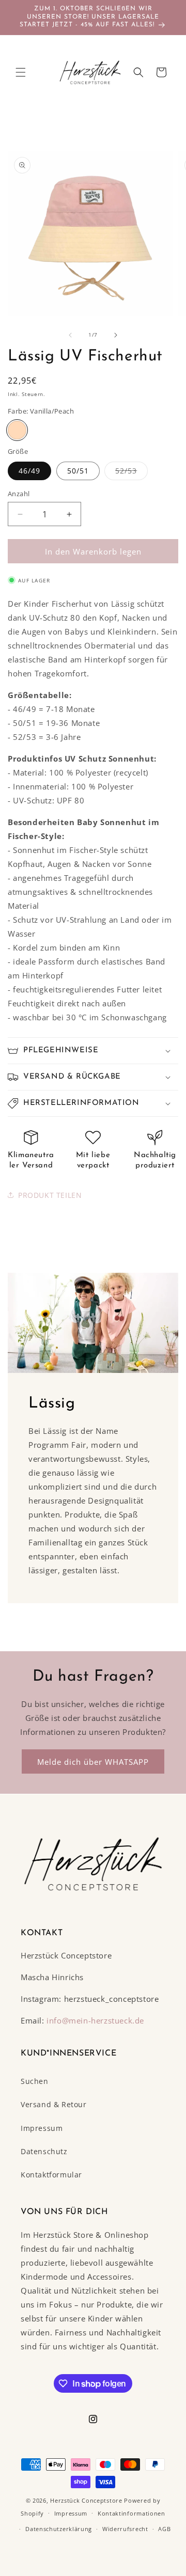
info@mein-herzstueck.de (95, 2020)
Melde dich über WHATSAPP (93, 1762)
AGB (164, 2529)
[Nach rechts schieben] (116, 335)
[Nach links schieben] (70, 335)
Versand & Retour (54, 2104)
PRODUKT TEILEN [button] (50, 1195)
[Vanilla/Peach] (17, 430)
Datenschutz (44, 2151)
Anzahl (19, 494)
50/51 (78, 471)
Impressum (42, 2128)
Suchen (35, 2081)
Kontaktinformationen (131, 2513)
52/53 (131, 473)
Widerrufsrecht (125, 2529)
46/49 (29, 471)
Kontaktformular (51, 2175)
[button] (21, 72)
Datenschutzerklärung (59, 2529)
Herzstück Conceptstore (86, 2500)
